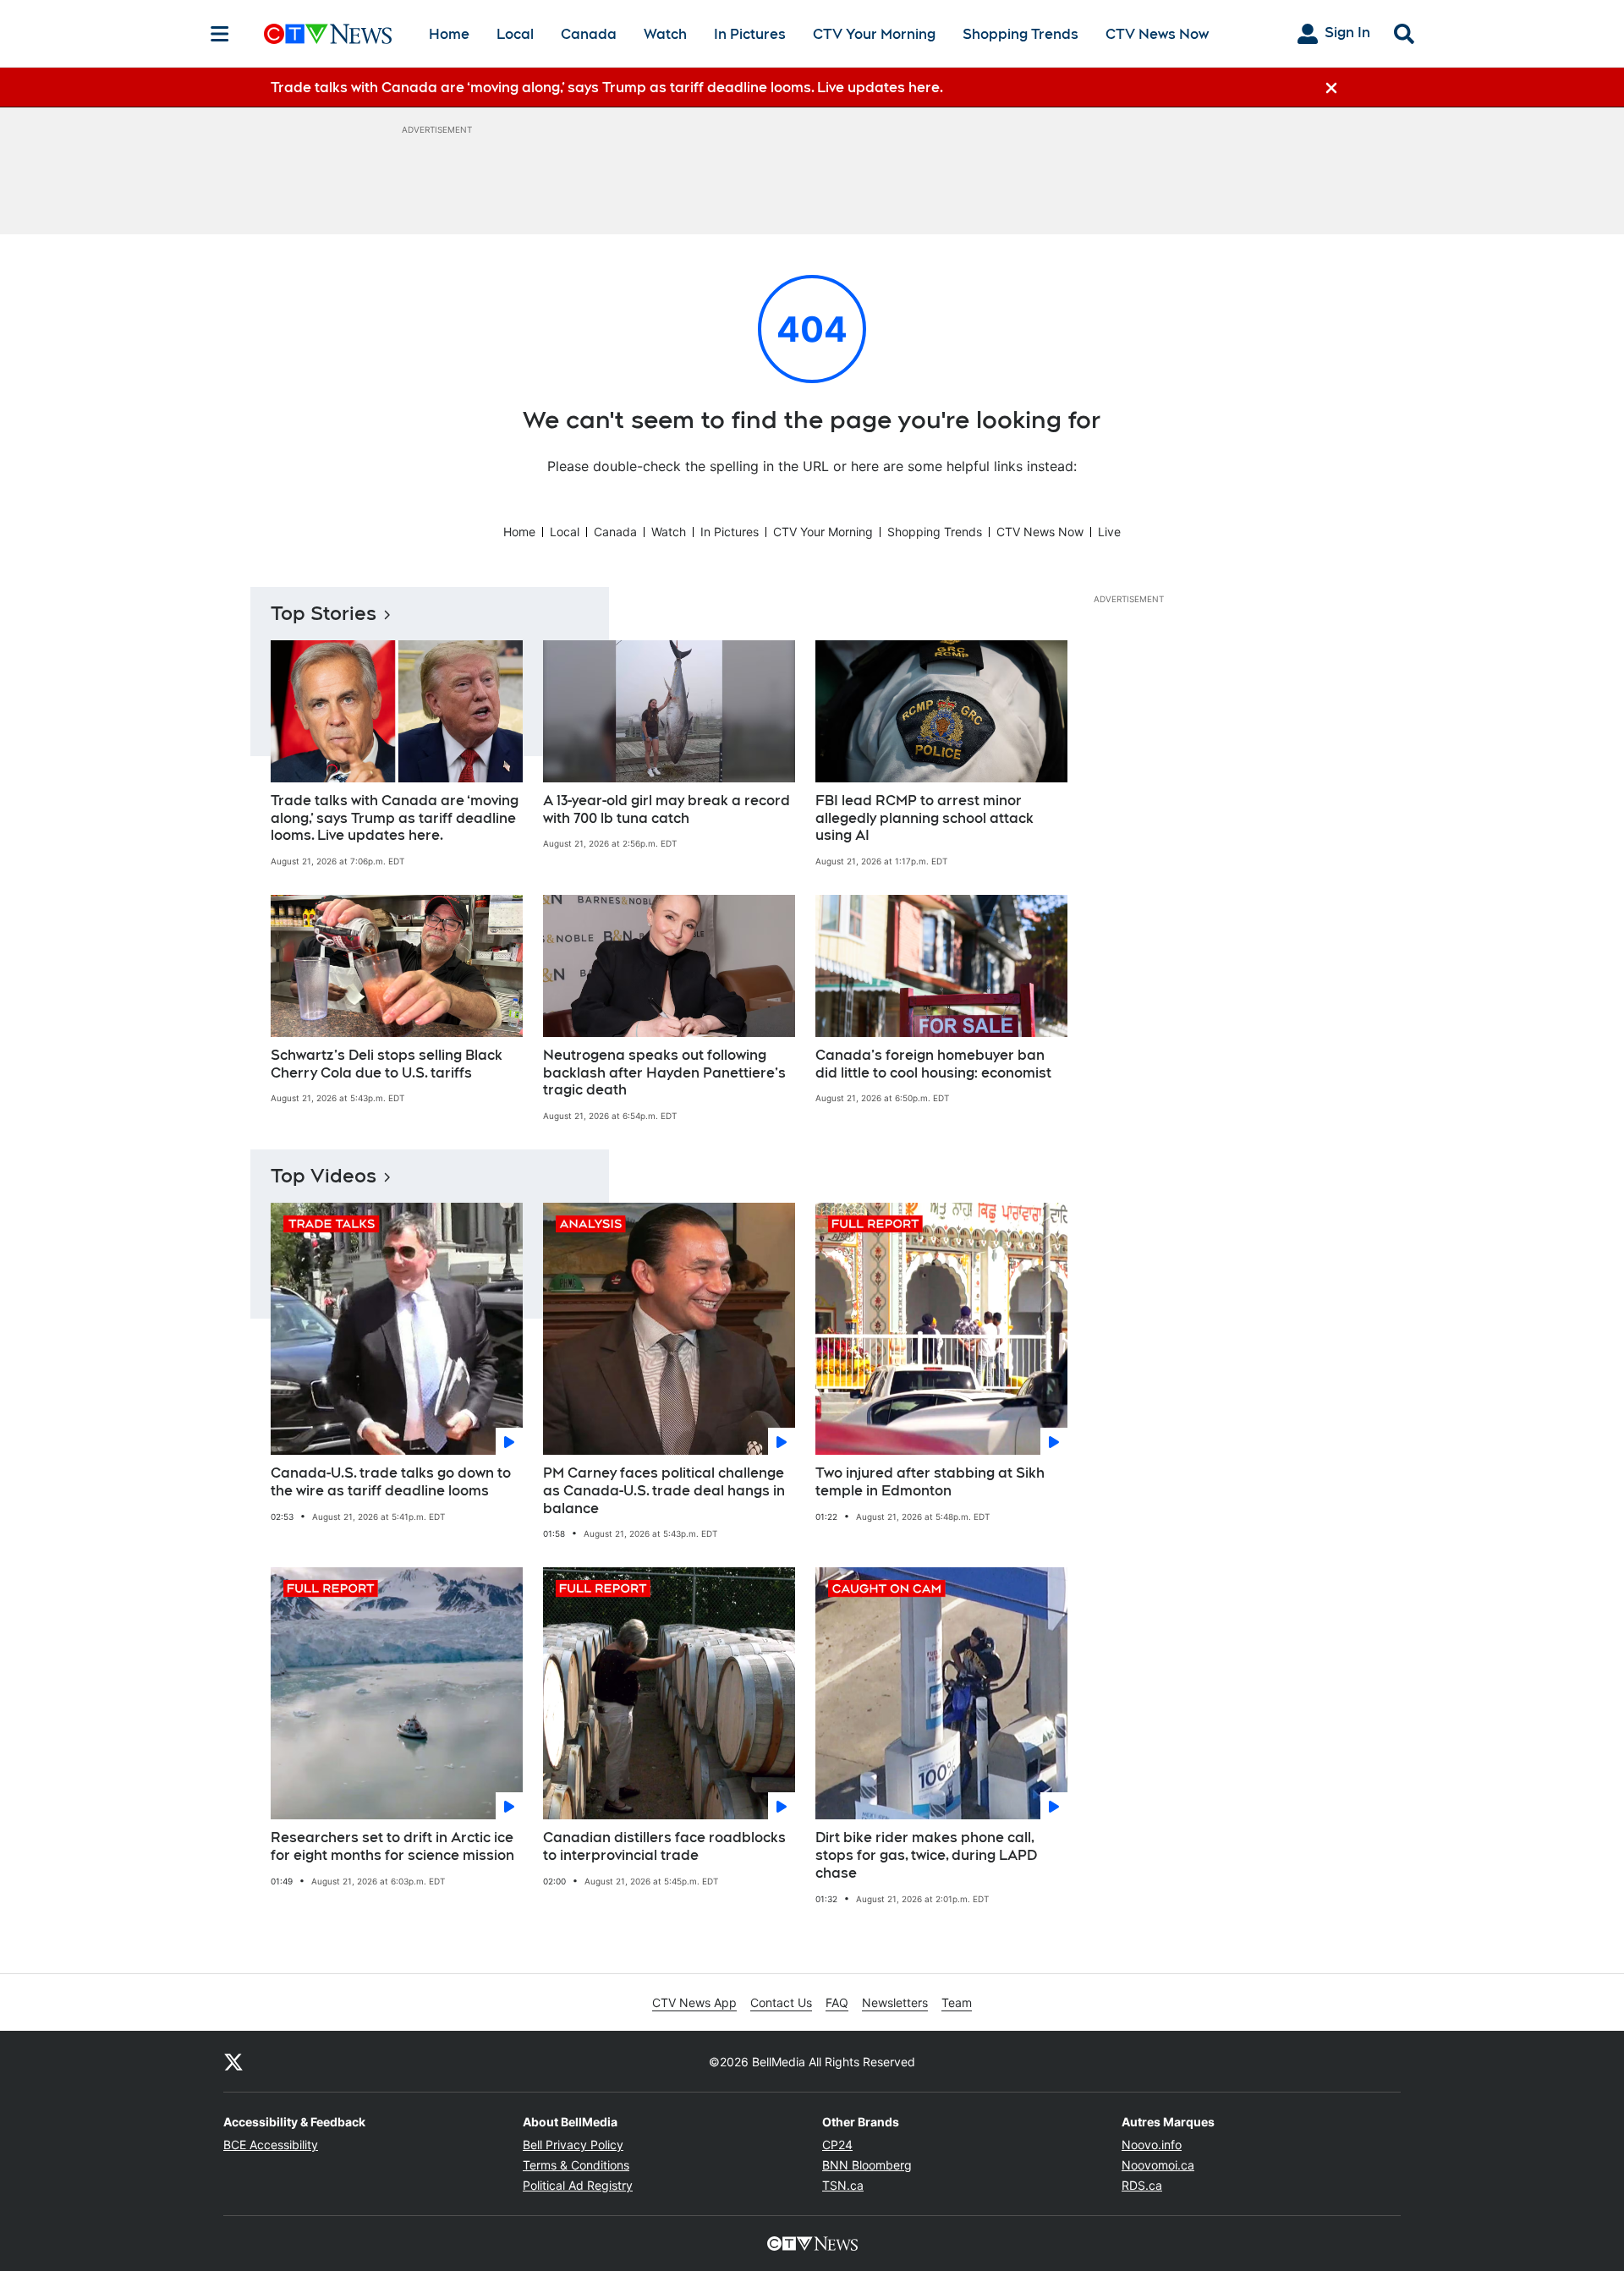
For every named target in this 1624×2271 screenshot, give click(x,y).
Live (1109, 532)
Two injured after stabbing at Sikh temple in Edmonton (930, 1482)
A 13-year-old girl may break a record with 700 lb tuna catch (667, 809)
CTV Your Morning (874, 34)
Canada (589, 34)
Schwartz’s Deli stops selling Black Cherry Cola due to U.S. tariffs (387, 1064)
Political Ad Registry (578, 2185)
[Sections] (220, 34)
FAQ (837, 2002)
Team (957, 2002)
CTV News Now (1157, 34)
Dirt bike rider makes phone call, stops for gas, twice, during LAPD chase (926, 1855)
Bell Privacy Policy (573, 2145)
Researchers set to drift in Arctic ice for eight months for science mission (392, 1846)
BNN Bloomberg (867, 2165)
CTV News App (694, 2002)
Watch (665, 34)
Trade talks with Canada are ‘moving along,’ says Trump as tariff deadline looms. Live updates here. (395, 818)
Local (515, 34)
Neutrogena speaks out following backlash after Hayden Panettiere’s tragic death (664, 1073)
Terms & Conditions (576, 2165)
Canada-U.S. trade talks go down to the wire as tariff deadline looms (391, 1482)
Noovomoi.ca (1158, 2165)
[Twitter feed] (233, 2061)
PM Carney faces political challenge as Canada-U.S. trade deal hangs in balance (664, 1491)
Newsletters (895, 2002)
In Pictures (750, 34)
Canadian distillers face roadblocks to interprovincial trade (664, 1846)
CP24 (837, 2145)
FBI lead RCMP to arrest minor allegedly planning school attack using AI (924, 818)
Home (449, 34)
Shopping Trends (1020, 34)
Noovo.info (1152, 2145)
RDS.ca (1142, 2185)
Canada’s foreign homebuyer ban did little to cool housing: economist (933, 1064)
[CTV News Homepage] (328, 34)
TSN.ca (843, 2185)
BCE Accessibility (271, 2145)
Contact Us (781, 2002)
